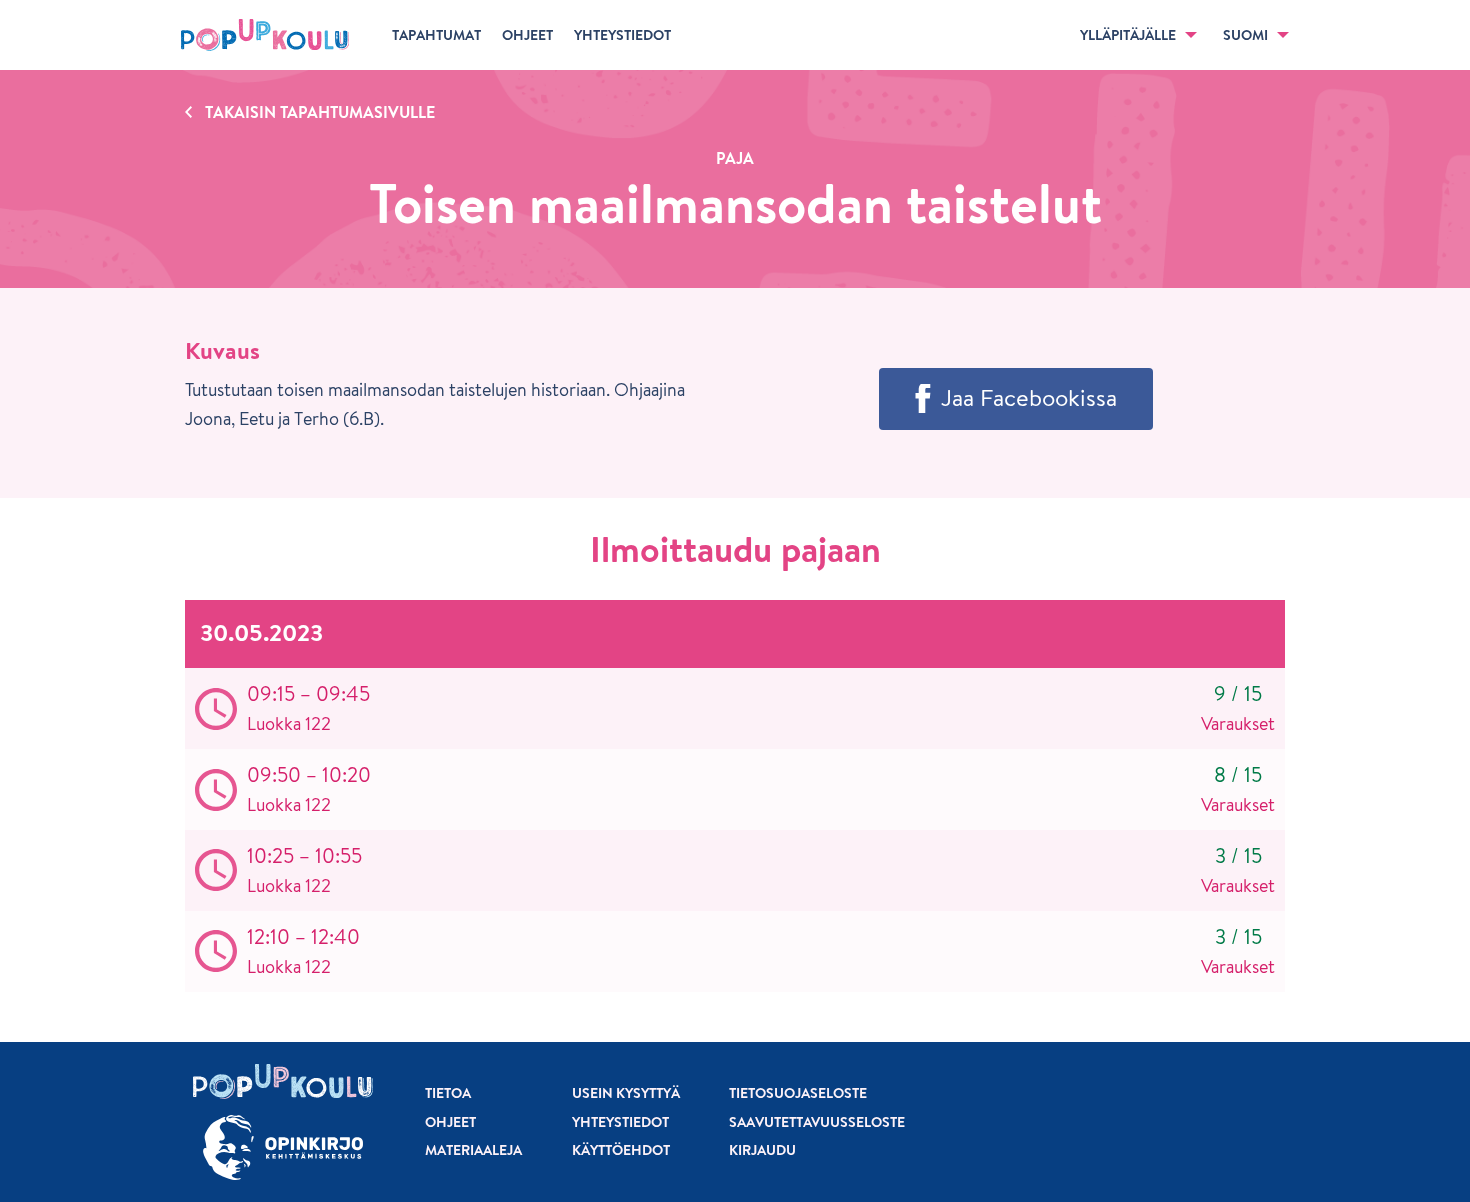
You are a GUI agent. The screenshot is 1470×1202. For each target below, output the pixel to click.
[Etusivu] (265, 35)
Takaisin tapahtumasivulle (320, 112)
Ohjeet (450, 1122)
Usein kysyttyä (626, 1093)
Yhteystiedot (620, 1122)
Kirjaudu (762, 1150)
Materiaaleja (473, 1150)
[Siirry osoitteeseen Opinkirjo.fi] (283, 1147)
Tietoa (448, 1093)
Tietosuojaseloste (798, 1093)
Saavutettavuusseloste (817, 1122)
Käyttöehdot (621, 1150)
